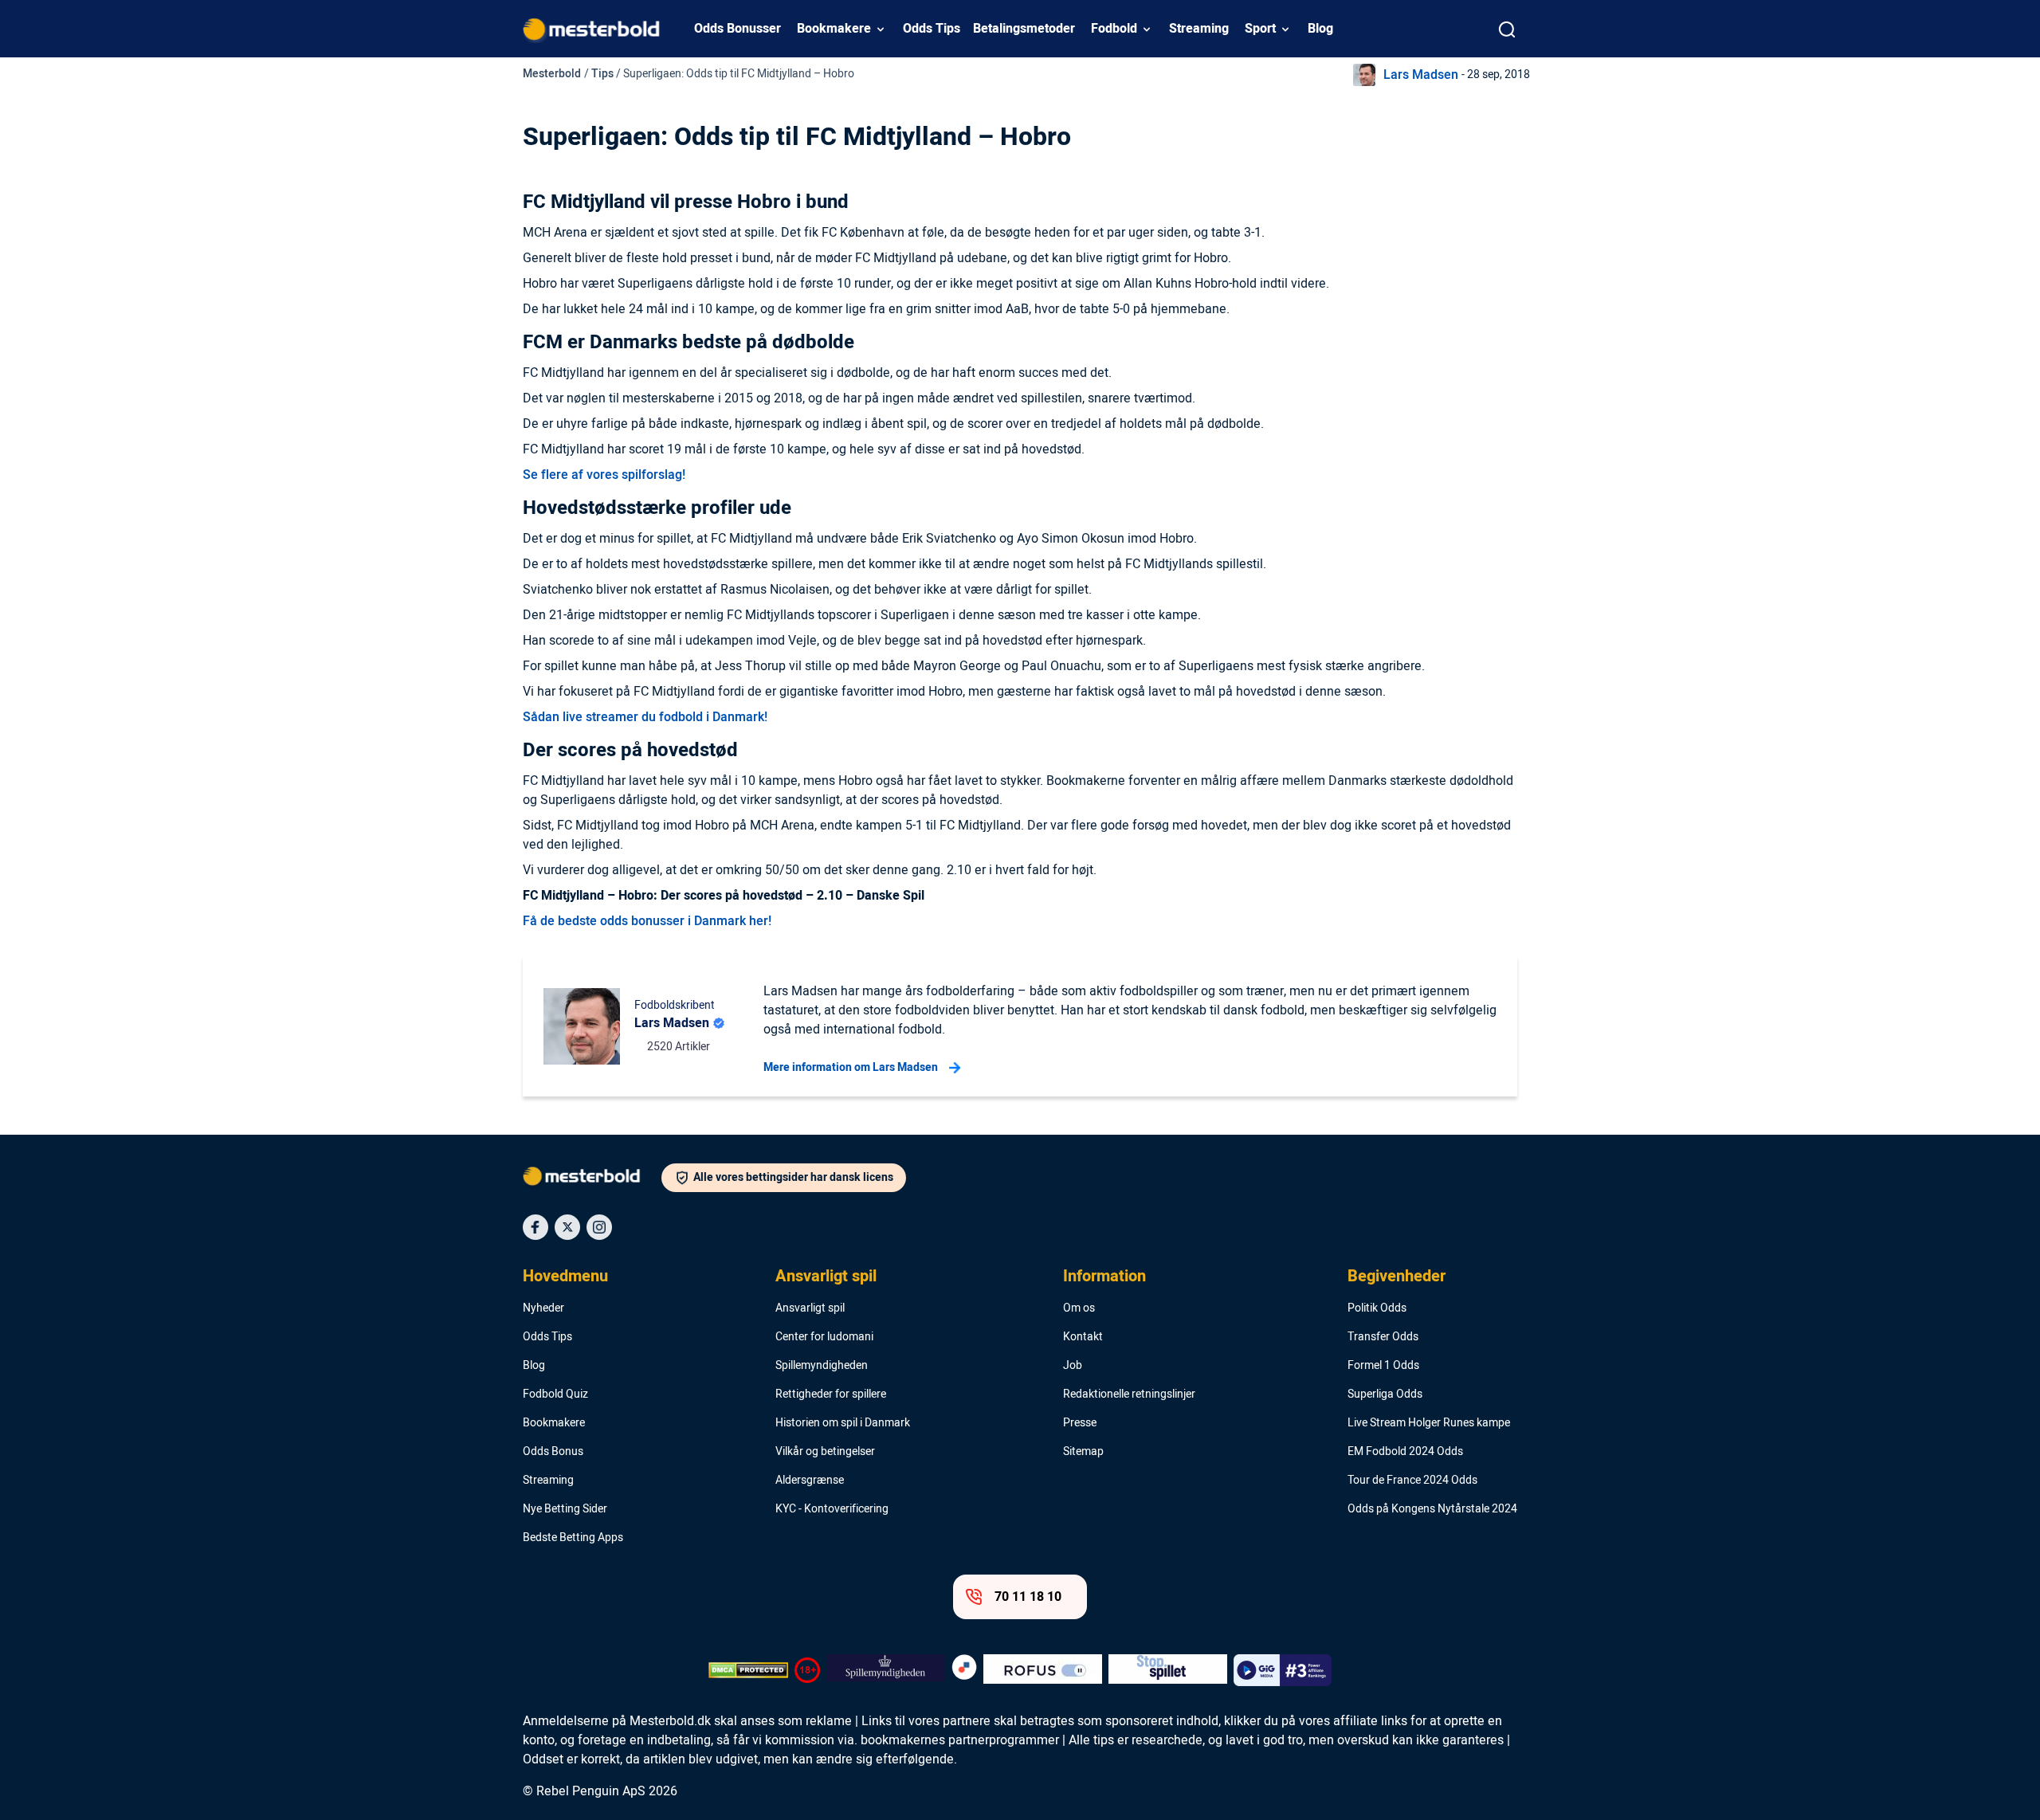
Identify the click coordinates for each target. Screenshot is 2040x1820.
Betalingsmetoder (1024, 29)
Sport (1260, 29)
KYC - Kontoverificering (832, 1509)
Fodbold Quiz (555, 1394)
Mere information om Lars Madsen (851, 1067)
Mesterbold (552, 74)
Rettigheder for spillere (831, 1394)
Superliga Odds (1385, 1394)
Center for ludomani (824, 1337)
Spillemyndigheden (822, 1366)
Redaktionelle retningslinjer (1129, 1394)
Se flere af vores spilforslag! (604, 475)
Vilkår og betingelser (825, 1452)
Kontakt (1083, 1337)
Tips (602, 74)
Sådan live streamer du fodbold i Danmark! (645, 717)
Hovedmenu (565, 1277)
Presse (1080, 1423)
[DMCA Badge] (748, 1670)
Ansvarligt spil (826, 1277)
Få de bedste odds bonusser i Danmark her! (647, 921)
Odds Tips (932, 29)
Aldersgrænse (810, 1481)
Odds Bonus (553, 1452)
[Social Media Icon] (535, 1227)
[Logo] (592, 1179)
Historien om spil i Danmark (843, 1423)
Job (1073, 1366)
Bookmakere (834, 29)
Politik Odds (1377, 1308)
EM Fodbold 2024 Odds (1405, 1452)
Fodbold (1114, 29)
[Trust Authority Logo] (886, 1670)
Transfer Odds (1383, 1337)
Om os (1079, 1308)
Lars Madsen (1421, 75)
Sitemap (1083, 1452)
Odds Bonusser (738, 29)
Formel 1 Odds (1383, 1366)
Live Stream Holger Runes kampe (1429, 1423)
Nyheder (543, 1308)
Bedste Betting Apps (573, 1538)
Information (1104, 1277)
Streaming (1199, 29)
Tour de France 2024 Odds (1412, 1481)
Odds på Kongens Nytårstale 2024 (1432, 1509)
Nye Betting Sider (565, 1509)
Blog (1320, 29)
